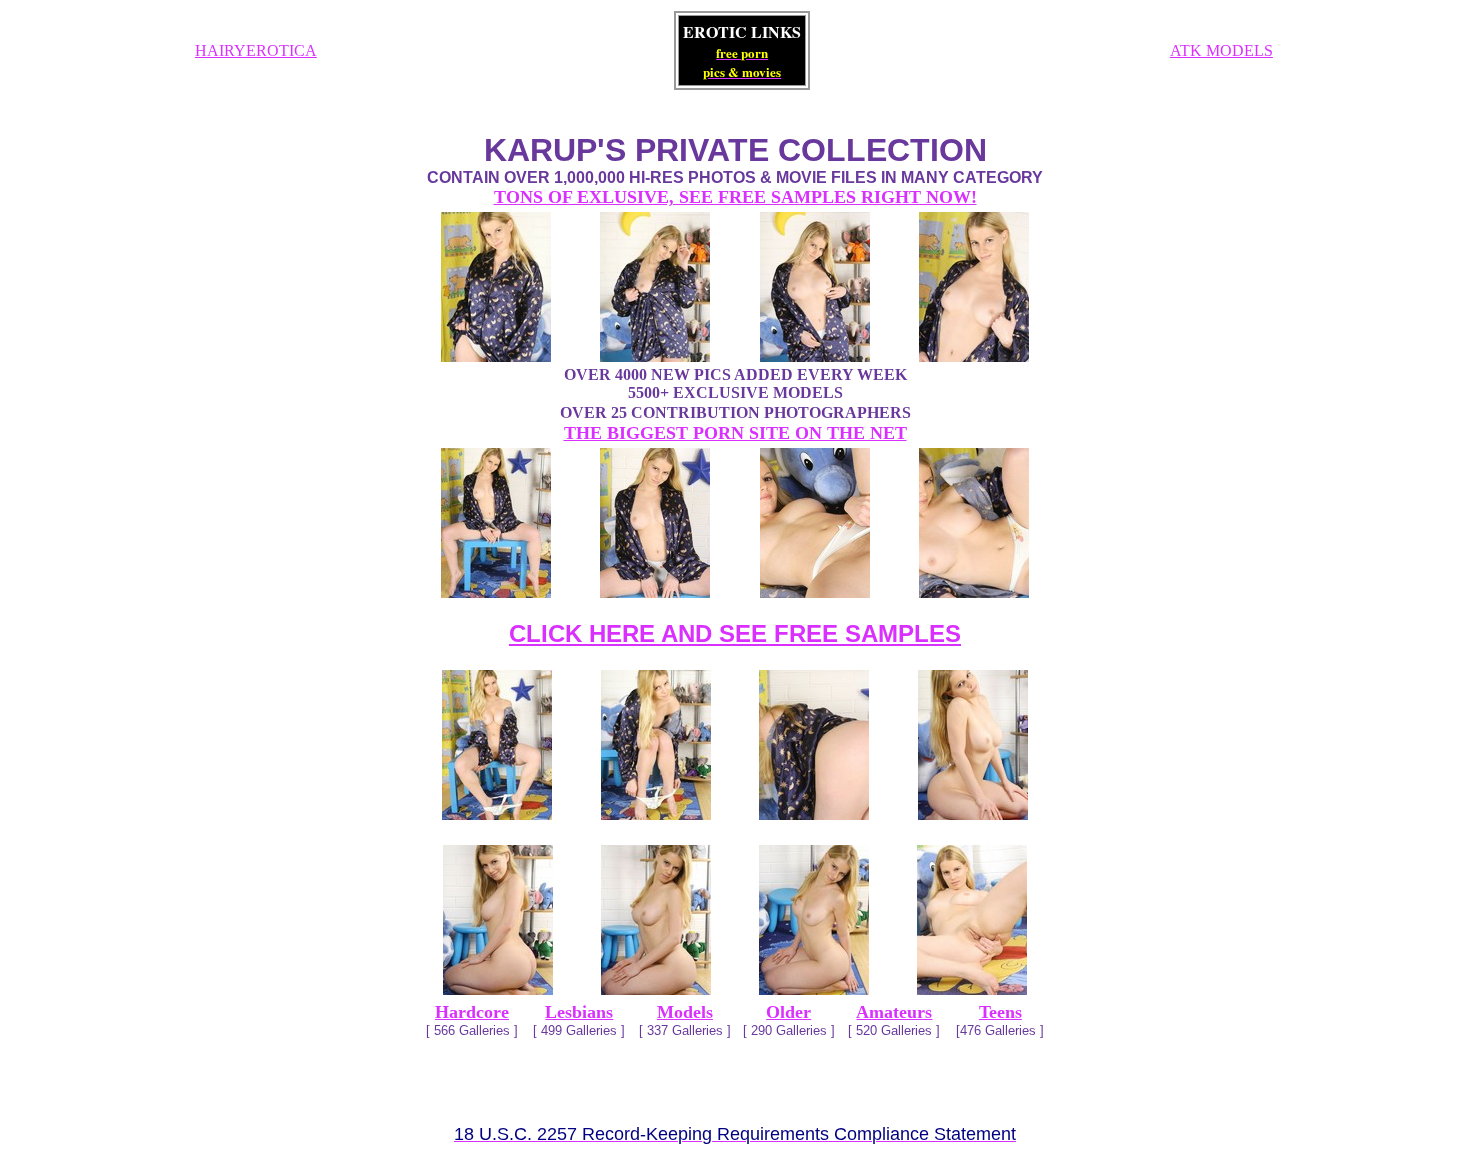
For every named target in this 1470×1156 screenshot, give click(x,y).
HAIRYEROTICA (256, 50)
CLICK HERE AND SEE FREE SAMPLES (735, 633)
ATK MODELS (1221, 50)
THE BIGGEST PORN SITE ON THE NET (735, 433)
